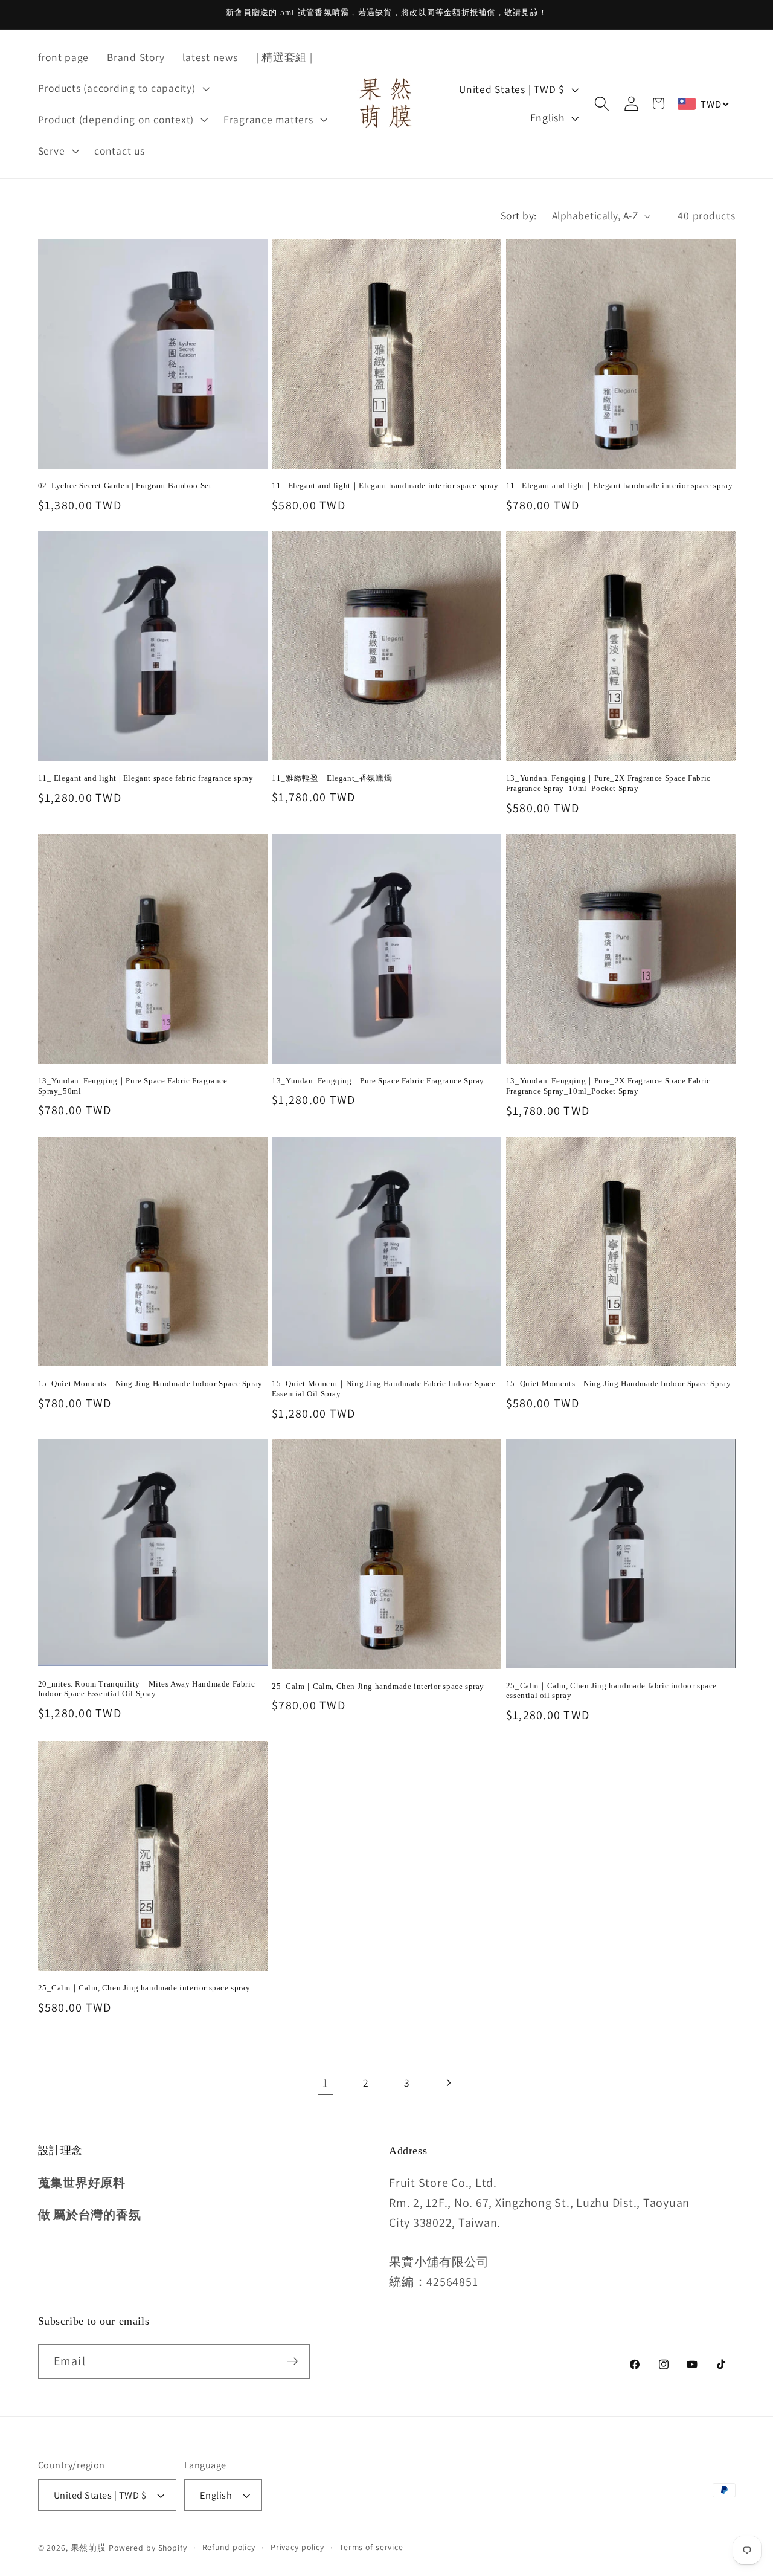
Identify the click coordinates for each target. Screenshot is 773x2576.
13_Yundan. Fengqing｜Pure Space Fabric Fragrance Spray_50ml (133, 1086)
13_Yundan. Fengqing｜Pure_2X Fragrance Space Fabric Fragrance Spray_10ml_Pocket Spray (608, 783)
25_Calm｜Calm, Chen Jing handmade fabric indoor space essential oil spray (611, 1691)
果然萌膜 (89, 2548)
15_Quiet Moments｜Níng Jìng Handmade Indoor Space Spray (150, 1383)
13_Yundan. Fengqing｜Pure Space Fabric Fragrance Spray (378, 1081)
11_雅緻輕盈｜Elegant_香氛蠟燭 (332, 778)
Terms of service (371, 2547)
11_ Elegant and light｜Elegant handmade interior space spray (385, 486)
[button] (123, 88)
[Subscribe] (293, 2361)
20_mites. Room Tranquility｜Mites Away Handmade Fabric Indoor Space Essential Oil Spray (147, 1689)
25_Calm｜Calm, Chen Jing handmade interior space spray (378, 1686)
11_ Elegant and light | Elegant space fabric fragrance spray (146, 778)
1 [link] (326, 2083)
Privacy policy (297, 2547)
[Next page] (448, 2083)
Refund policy (229, 2547)
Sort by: (519, 215)
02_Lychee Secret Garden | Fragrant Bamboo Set (125, 486)
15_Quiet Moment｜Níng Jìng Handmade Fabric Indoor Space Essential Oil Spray (383, 1389)
